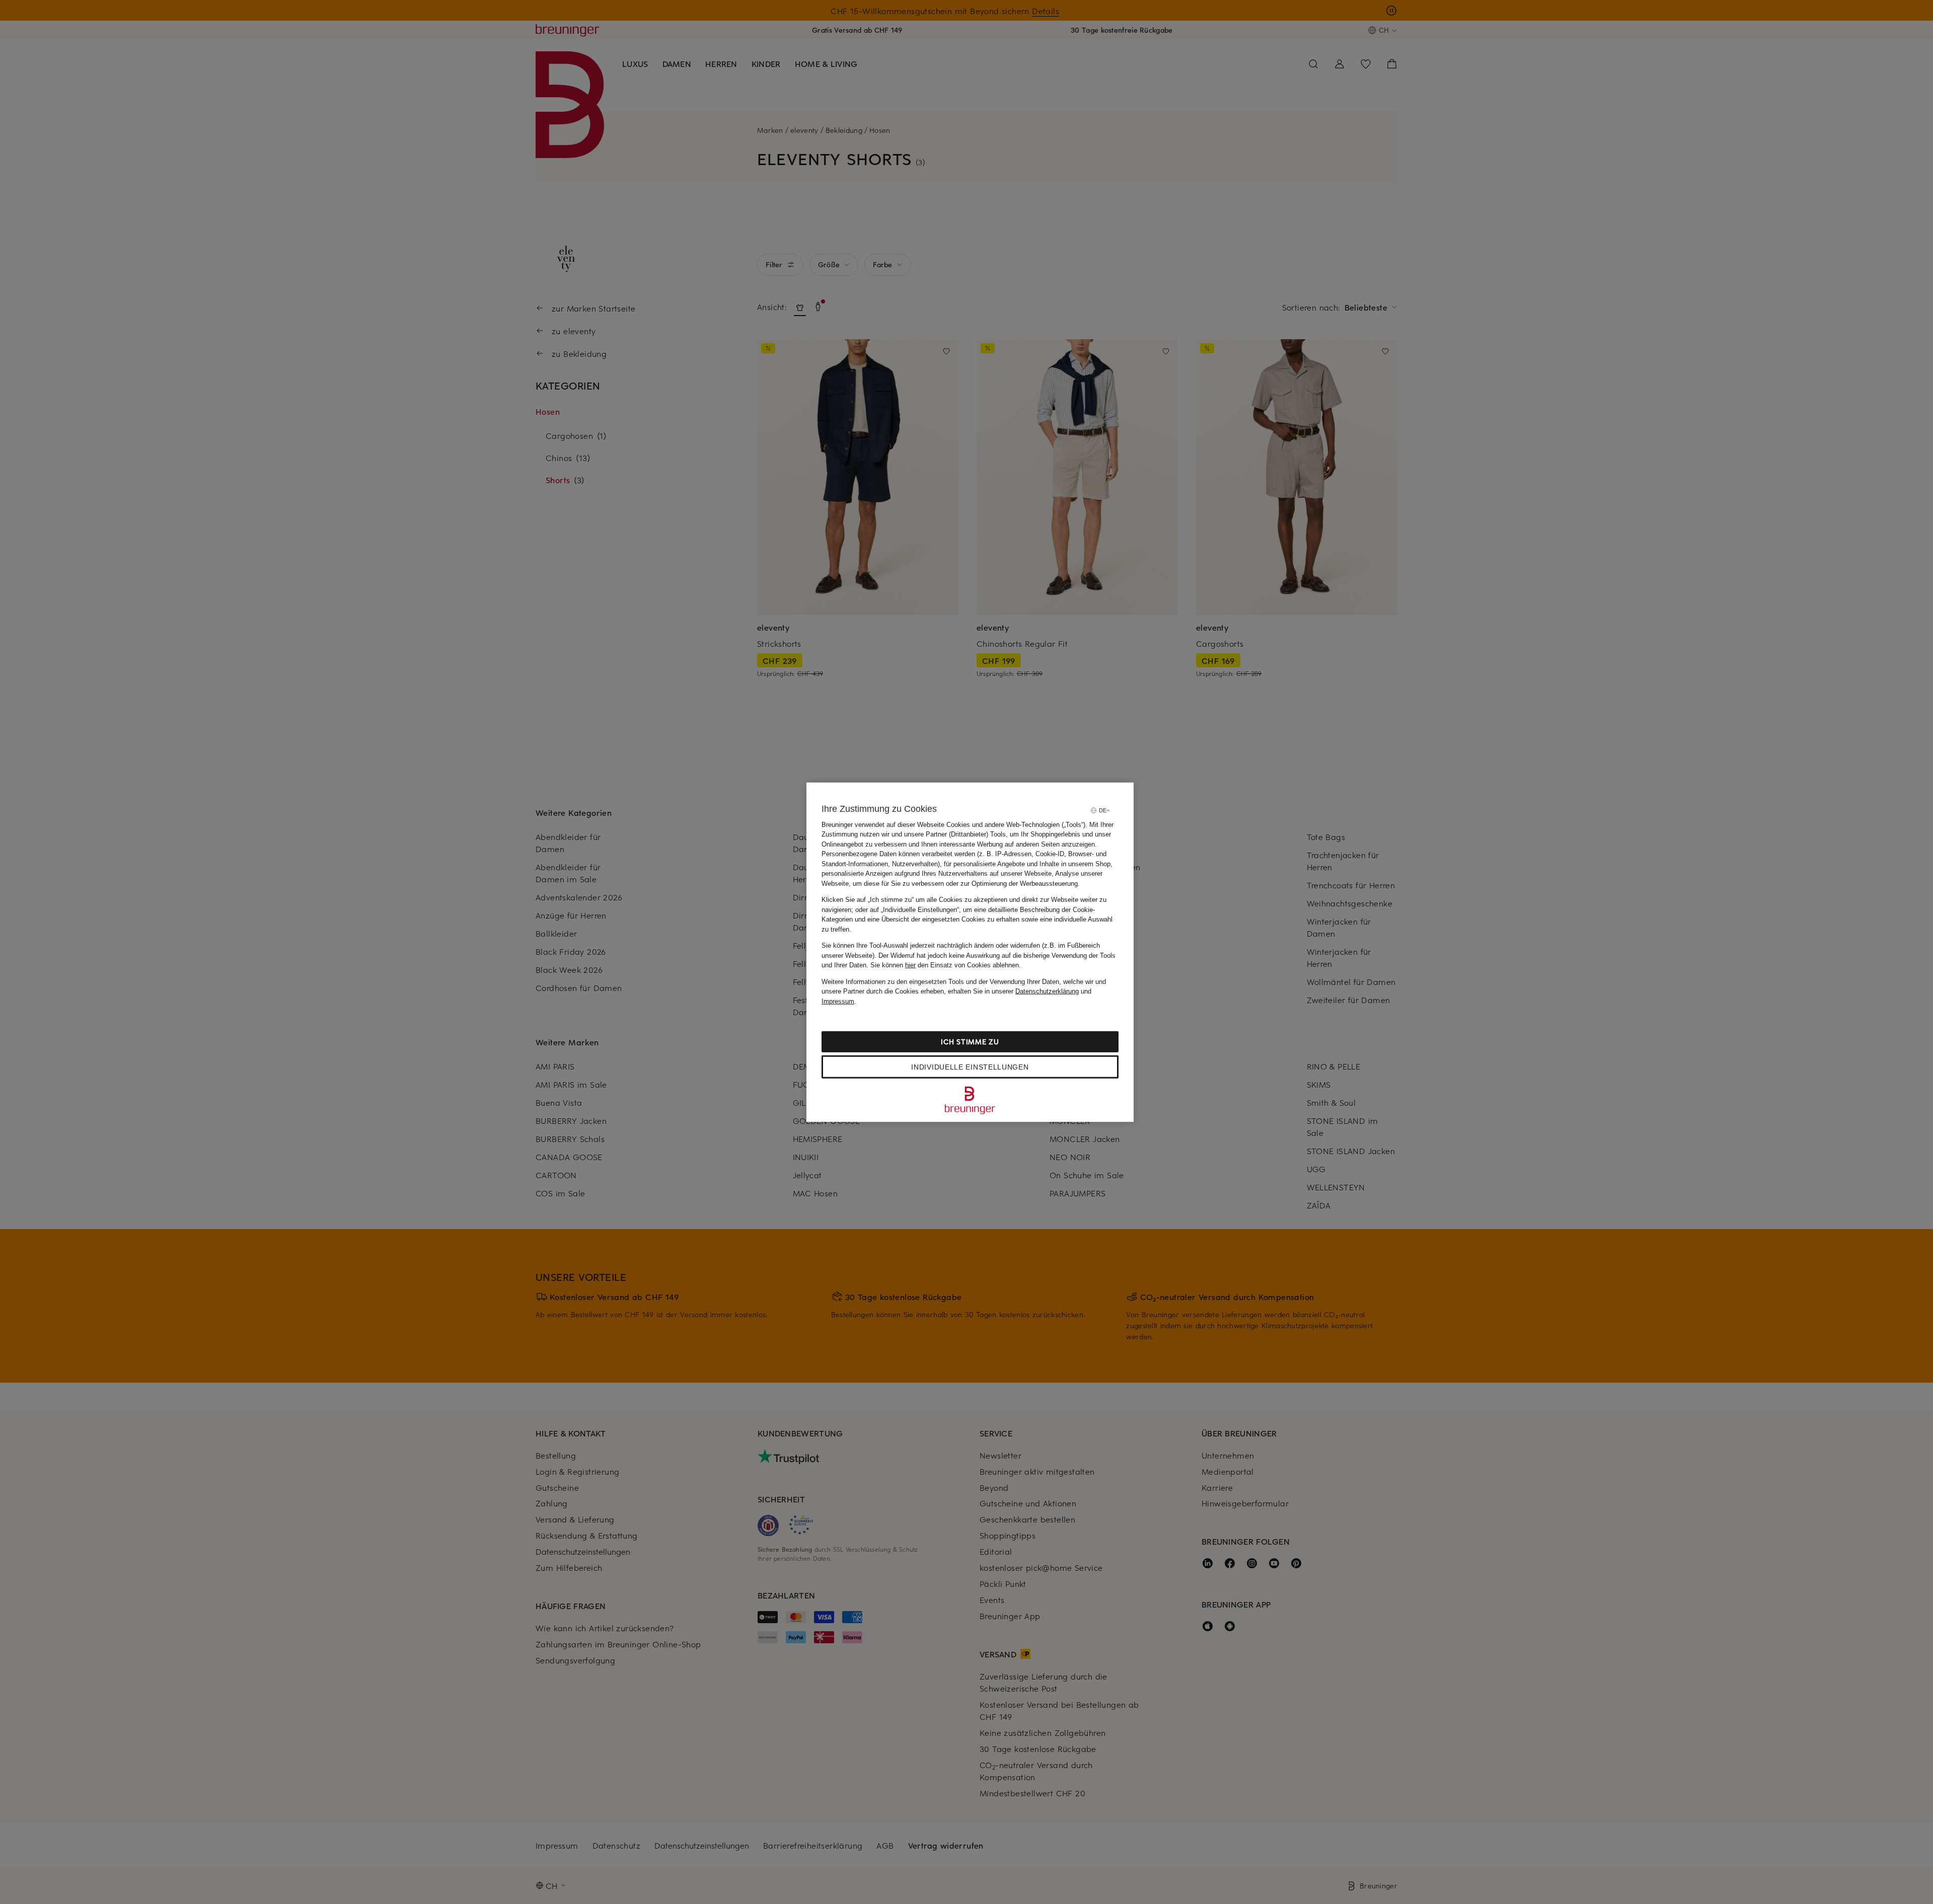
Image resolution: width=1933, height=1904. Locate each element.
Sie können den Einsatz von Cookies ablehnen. (946, 965)
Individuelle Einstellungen (970, 1067)
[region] (970, 952)
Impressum (838, 1001)
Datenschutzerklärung (1047, 991)
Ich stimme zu (970, 1042)
